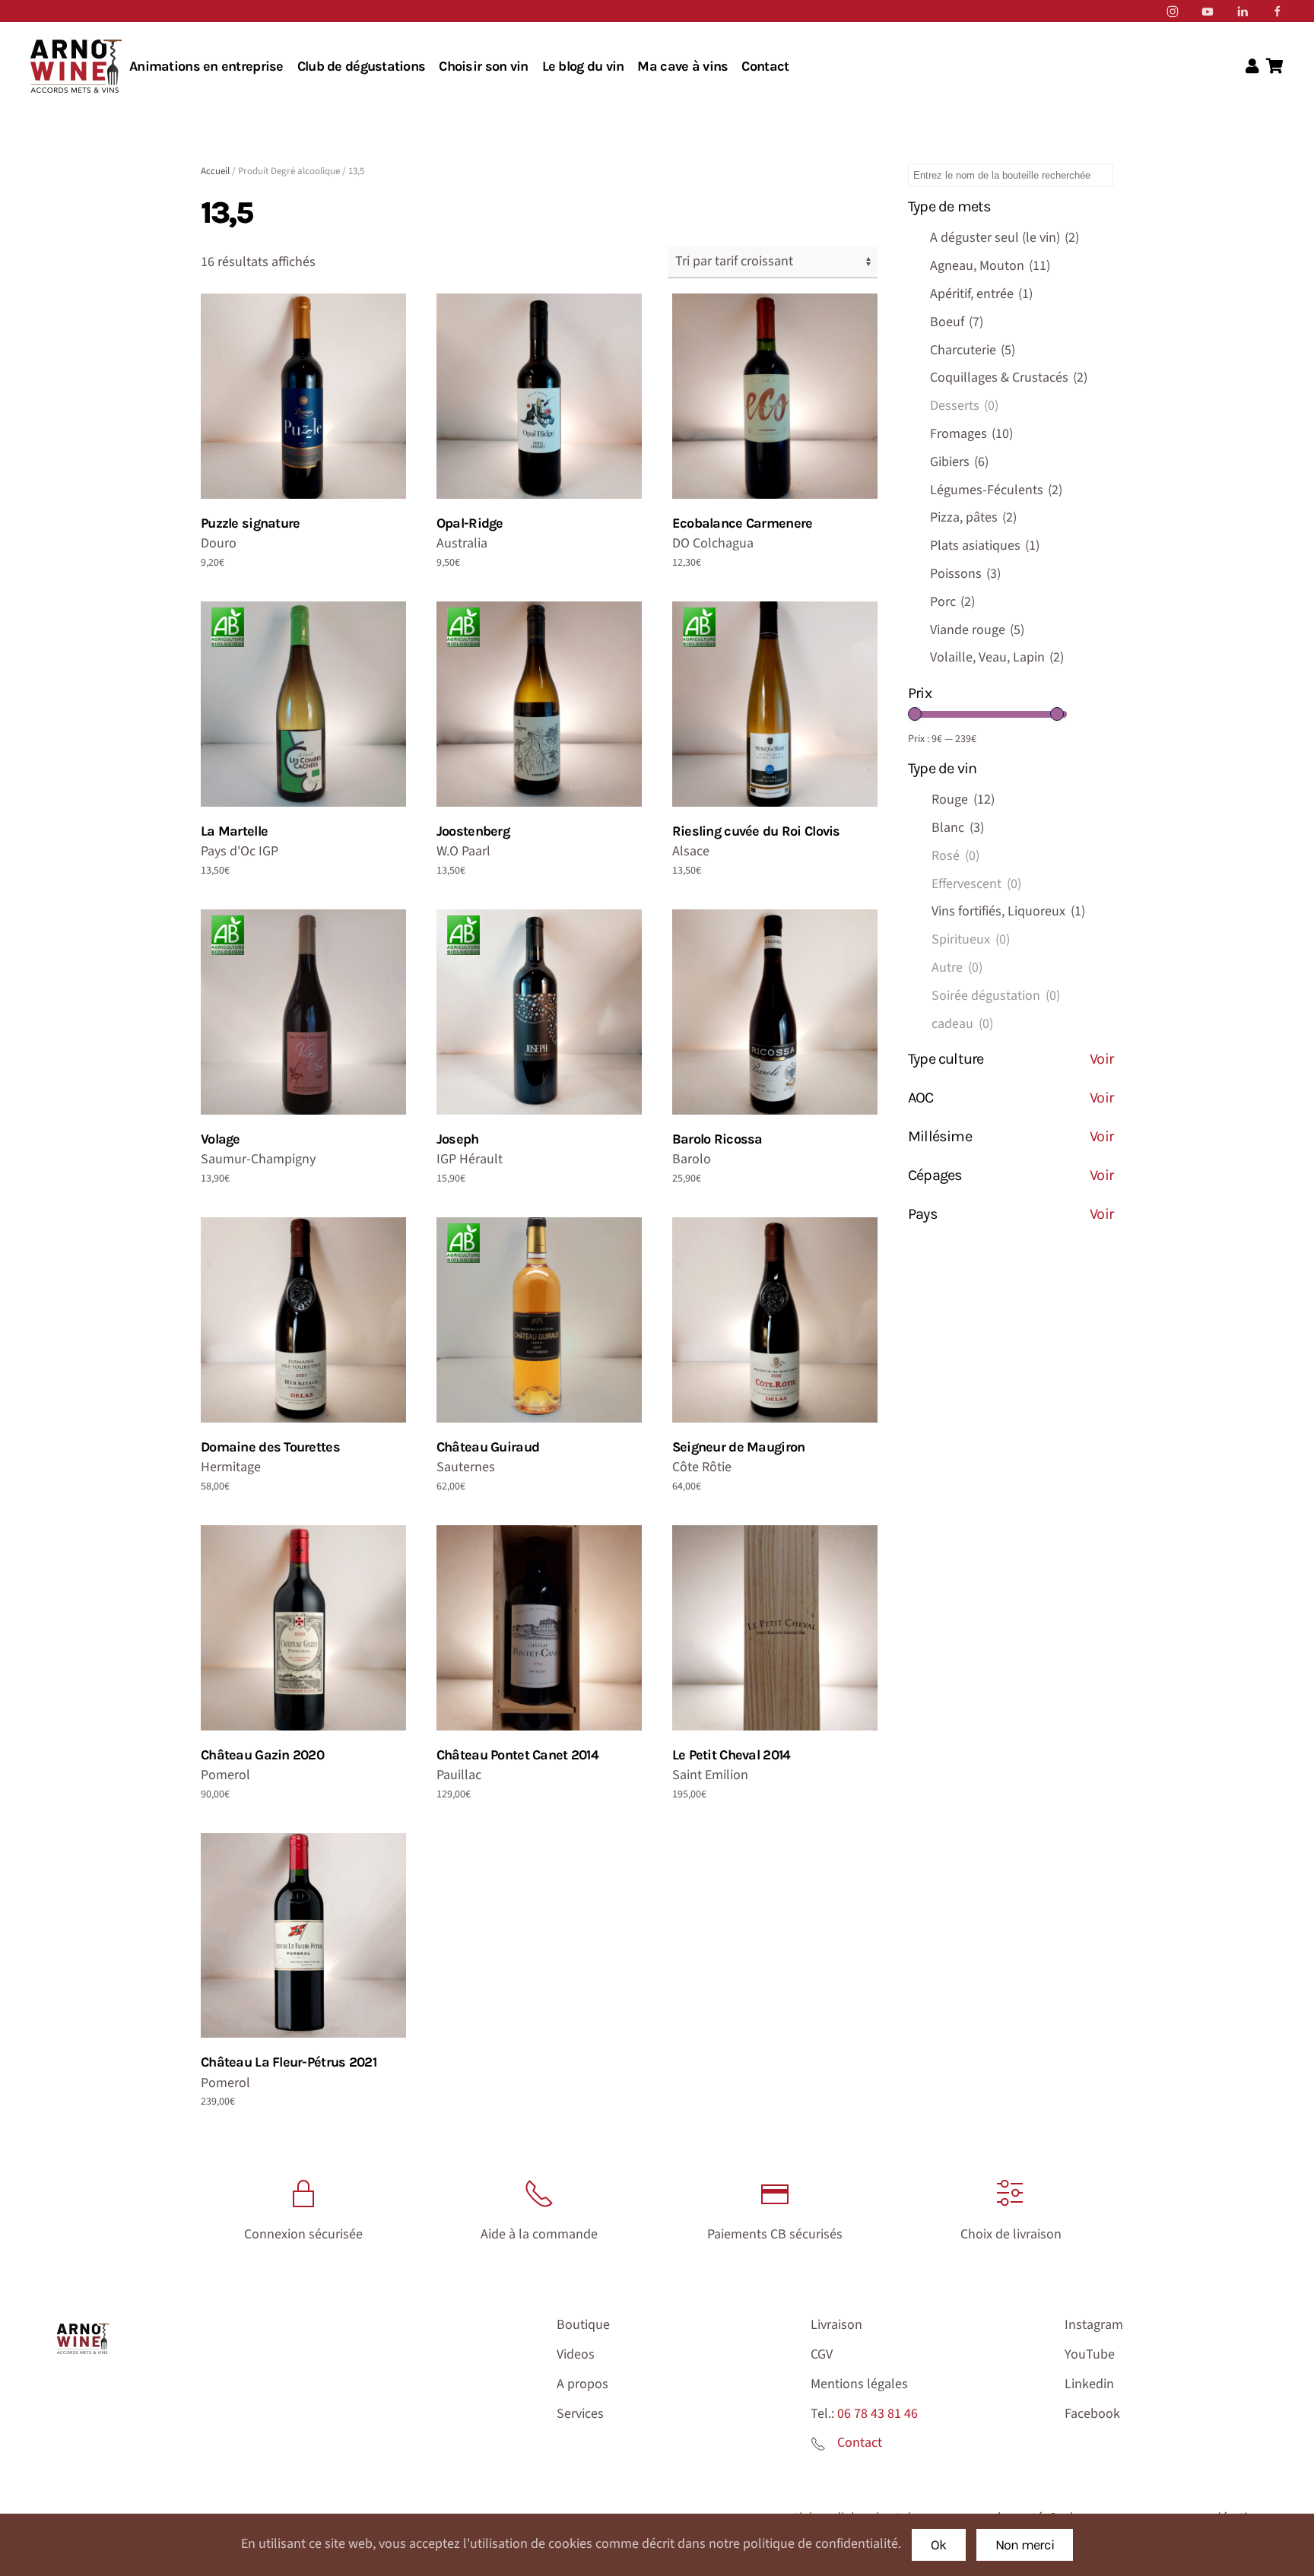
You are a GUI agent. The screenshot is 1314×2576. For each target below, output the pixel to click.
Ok (939, 2545)
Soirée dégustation (996, 996)
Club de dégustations (362, 66)
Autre (957, 968)
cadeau (962, 1024)
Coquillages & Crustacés (1009, 378)
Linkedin (1089, 2384)
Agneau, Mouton (990, 266)
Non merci (1025, 2545)
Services (580, 2414)
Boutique (583, 2325)
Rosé (955, 856)
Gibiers (959, 462)
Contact (765, 66)
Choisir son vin (483, 66)
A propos (582, 2384)
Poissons (965, 574)
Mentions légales (859, 2384)
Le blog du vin (583, 66)
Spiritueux (971, 939)
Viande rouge (977, 630)
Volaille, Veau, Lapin (997, 657)
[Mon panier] (1275, 67)
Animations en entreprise (206, 66)
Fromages (971, 434)
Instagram (1094, 2325)
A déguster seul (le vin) (1005, 238)
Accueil (215, 171)
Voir (1101, 1059)
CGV (822, 2354)
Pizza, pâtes (973, 517)
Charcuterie (973, 350)
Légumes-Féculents (996, 490)
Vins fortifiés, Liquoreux (1008, 911)
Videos (576, 2354)
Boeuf (957, 322)
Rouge (963, 799)
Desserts (964, 406)
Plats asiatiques (985, 546)
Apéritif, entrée (981, 294)
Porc (952, 602)
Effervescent (976, 884)
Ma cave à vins (682, 66)
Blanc (958, 828)
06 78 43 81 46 (878, 2414)
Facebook (1092, 2414)
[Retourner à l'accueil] (76, 66)
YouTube (1090, 2354)
